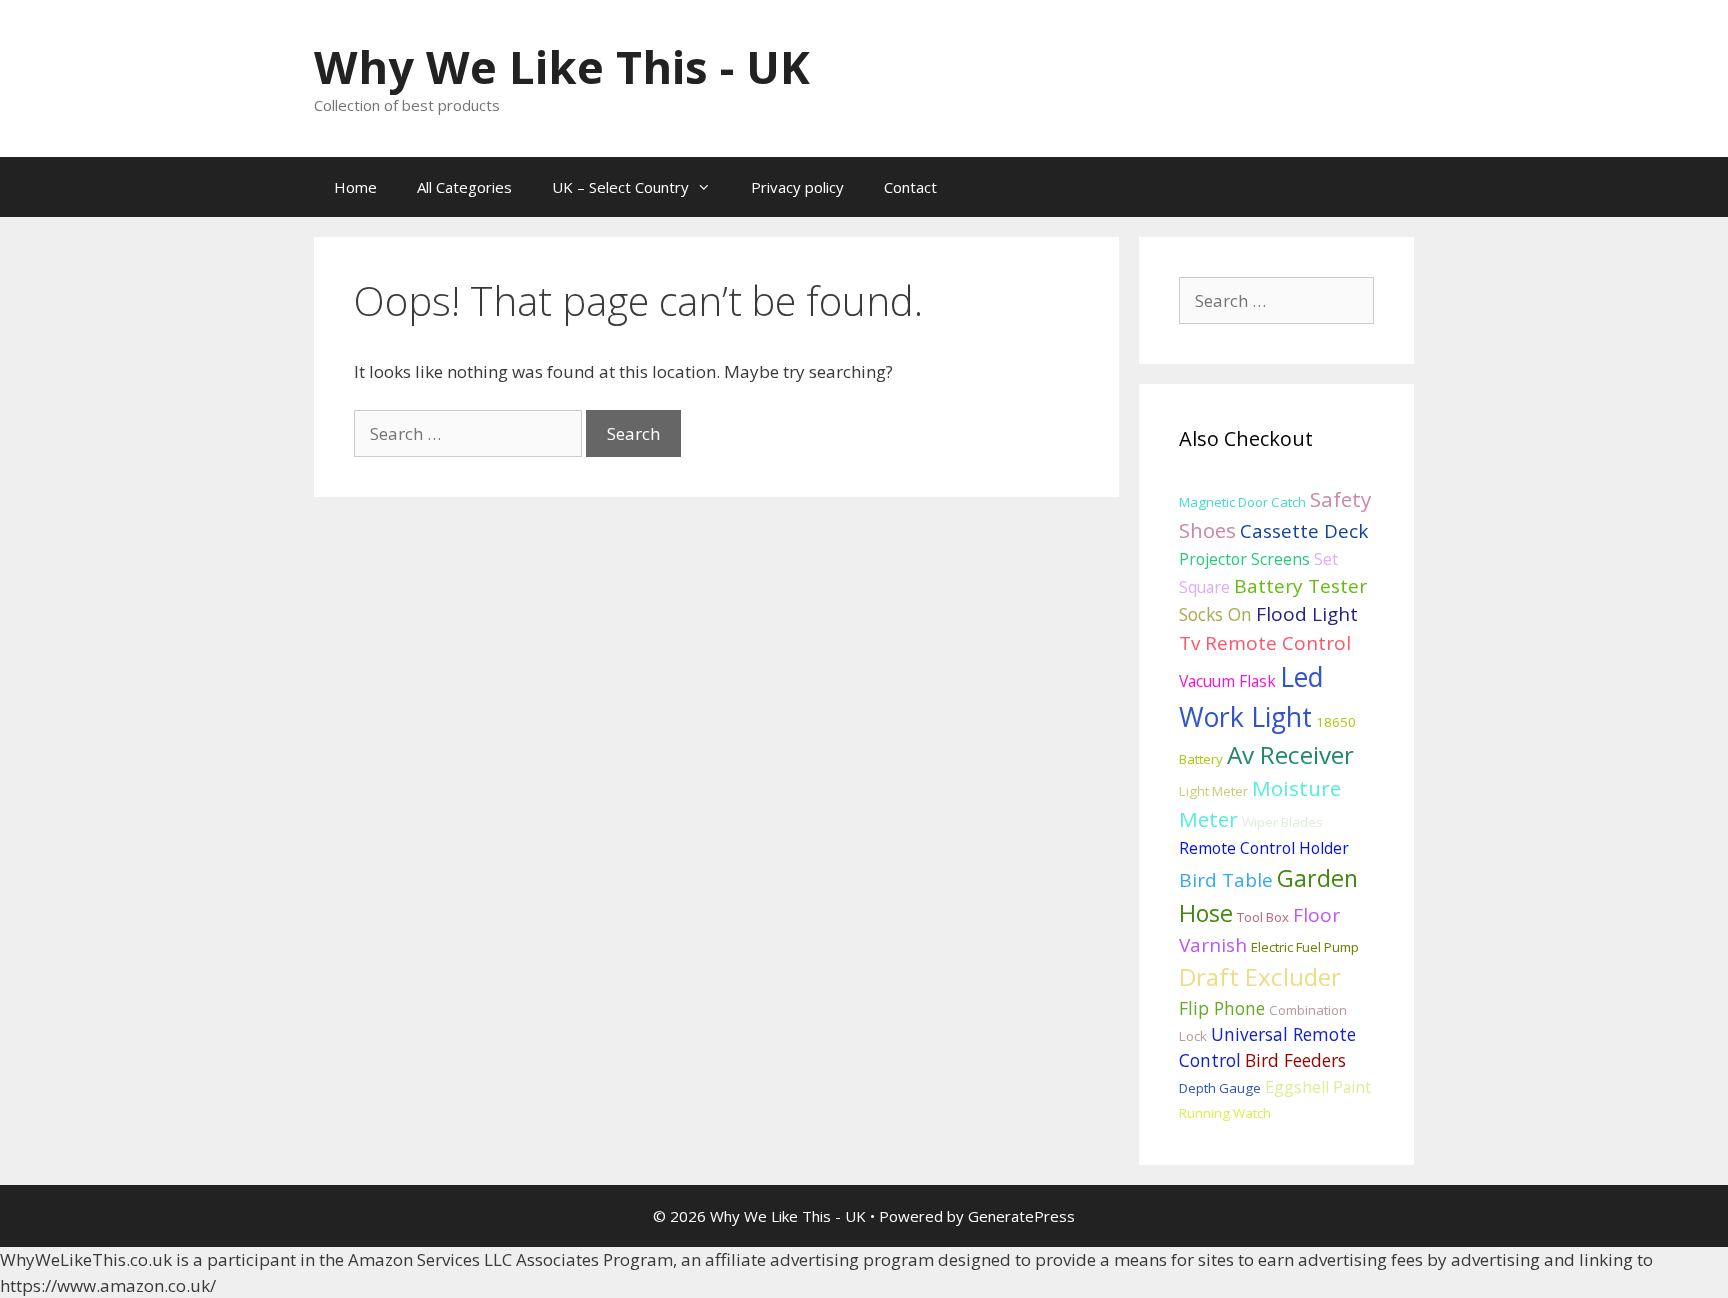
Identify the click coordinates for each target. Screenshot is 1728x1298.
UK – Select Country (620, 187)
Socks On (1215, 614)
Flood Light (1307, 614)
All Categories (464, 187)
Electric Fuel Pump (1305, 947)
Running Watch (1225, 1113)
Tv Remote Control (1265, 643)
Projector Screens (1244, 559)
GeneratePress (1021, 1216)
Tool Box (1263, 917)
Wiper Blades (1282, 822)
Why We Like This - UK (562, 66)
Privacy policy (797, 187)
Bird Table (1226, 880)
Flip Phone (1222, 1008)
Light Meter (1213, 791)
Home (355, 187)
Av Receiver (1290, 754)
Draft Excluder (1260, 976)
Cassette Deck (1304, 531)
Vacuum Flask (1227, 681)
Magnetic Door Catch (1242, 502)
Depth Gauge (1220, 1088)
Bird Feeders (1295, 1060)
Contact (910, 187)
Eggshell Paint (1318, 1087)
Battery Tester (1300, 586)
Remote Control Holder (1264, 848)
